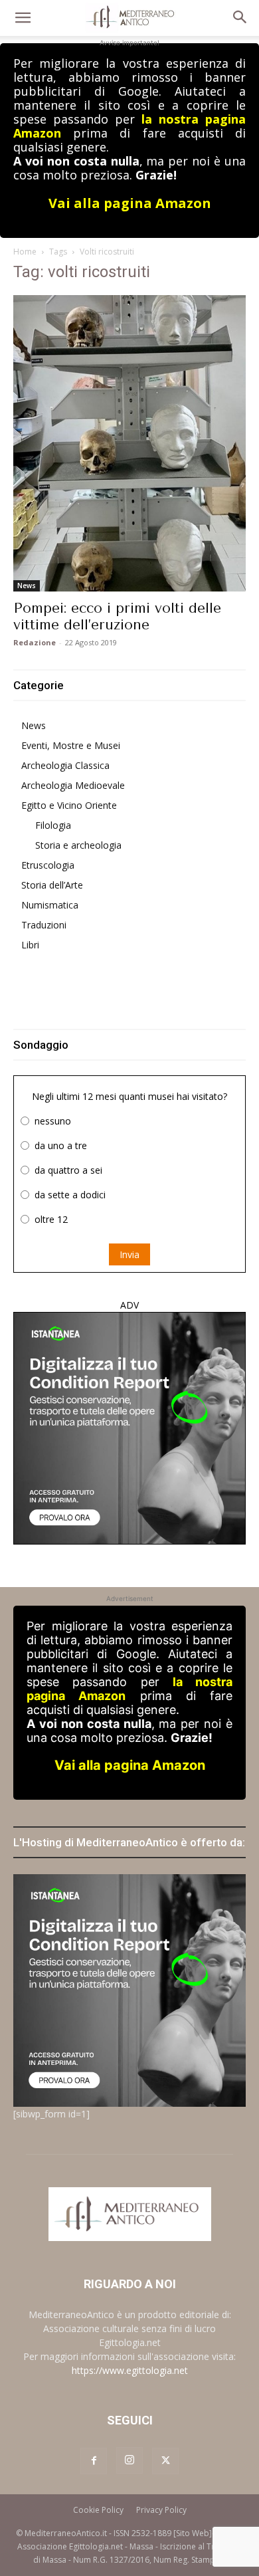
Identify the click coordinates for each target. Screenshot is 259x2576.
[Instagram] (129, 2460)
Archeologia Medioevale (73, 785)
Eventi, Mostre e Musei (71, 745)
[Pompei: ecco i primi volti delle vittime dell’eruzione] (129, 443)
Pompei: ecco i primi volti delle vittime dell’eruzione (117, 616)
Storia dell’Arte (52, 885)
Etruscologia (48, 865)
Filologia (53, 825)
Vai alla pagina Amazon (130, 203)
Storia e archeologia (78, 845)
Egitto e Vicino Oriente (69, 805)
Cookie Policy (98, 2510)
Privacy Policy (161, 2510)
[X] (165, 2461)
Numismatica (50, 905)
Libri (30, 945)
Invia (129, 1254)
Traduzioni (44, 925)
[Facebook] (94, 2461)
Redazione (35, 642)
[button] (23, 18)
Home (25, 252)
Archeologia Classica (65, 765)
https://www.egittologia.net (130, 2370)
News (27, 586)
